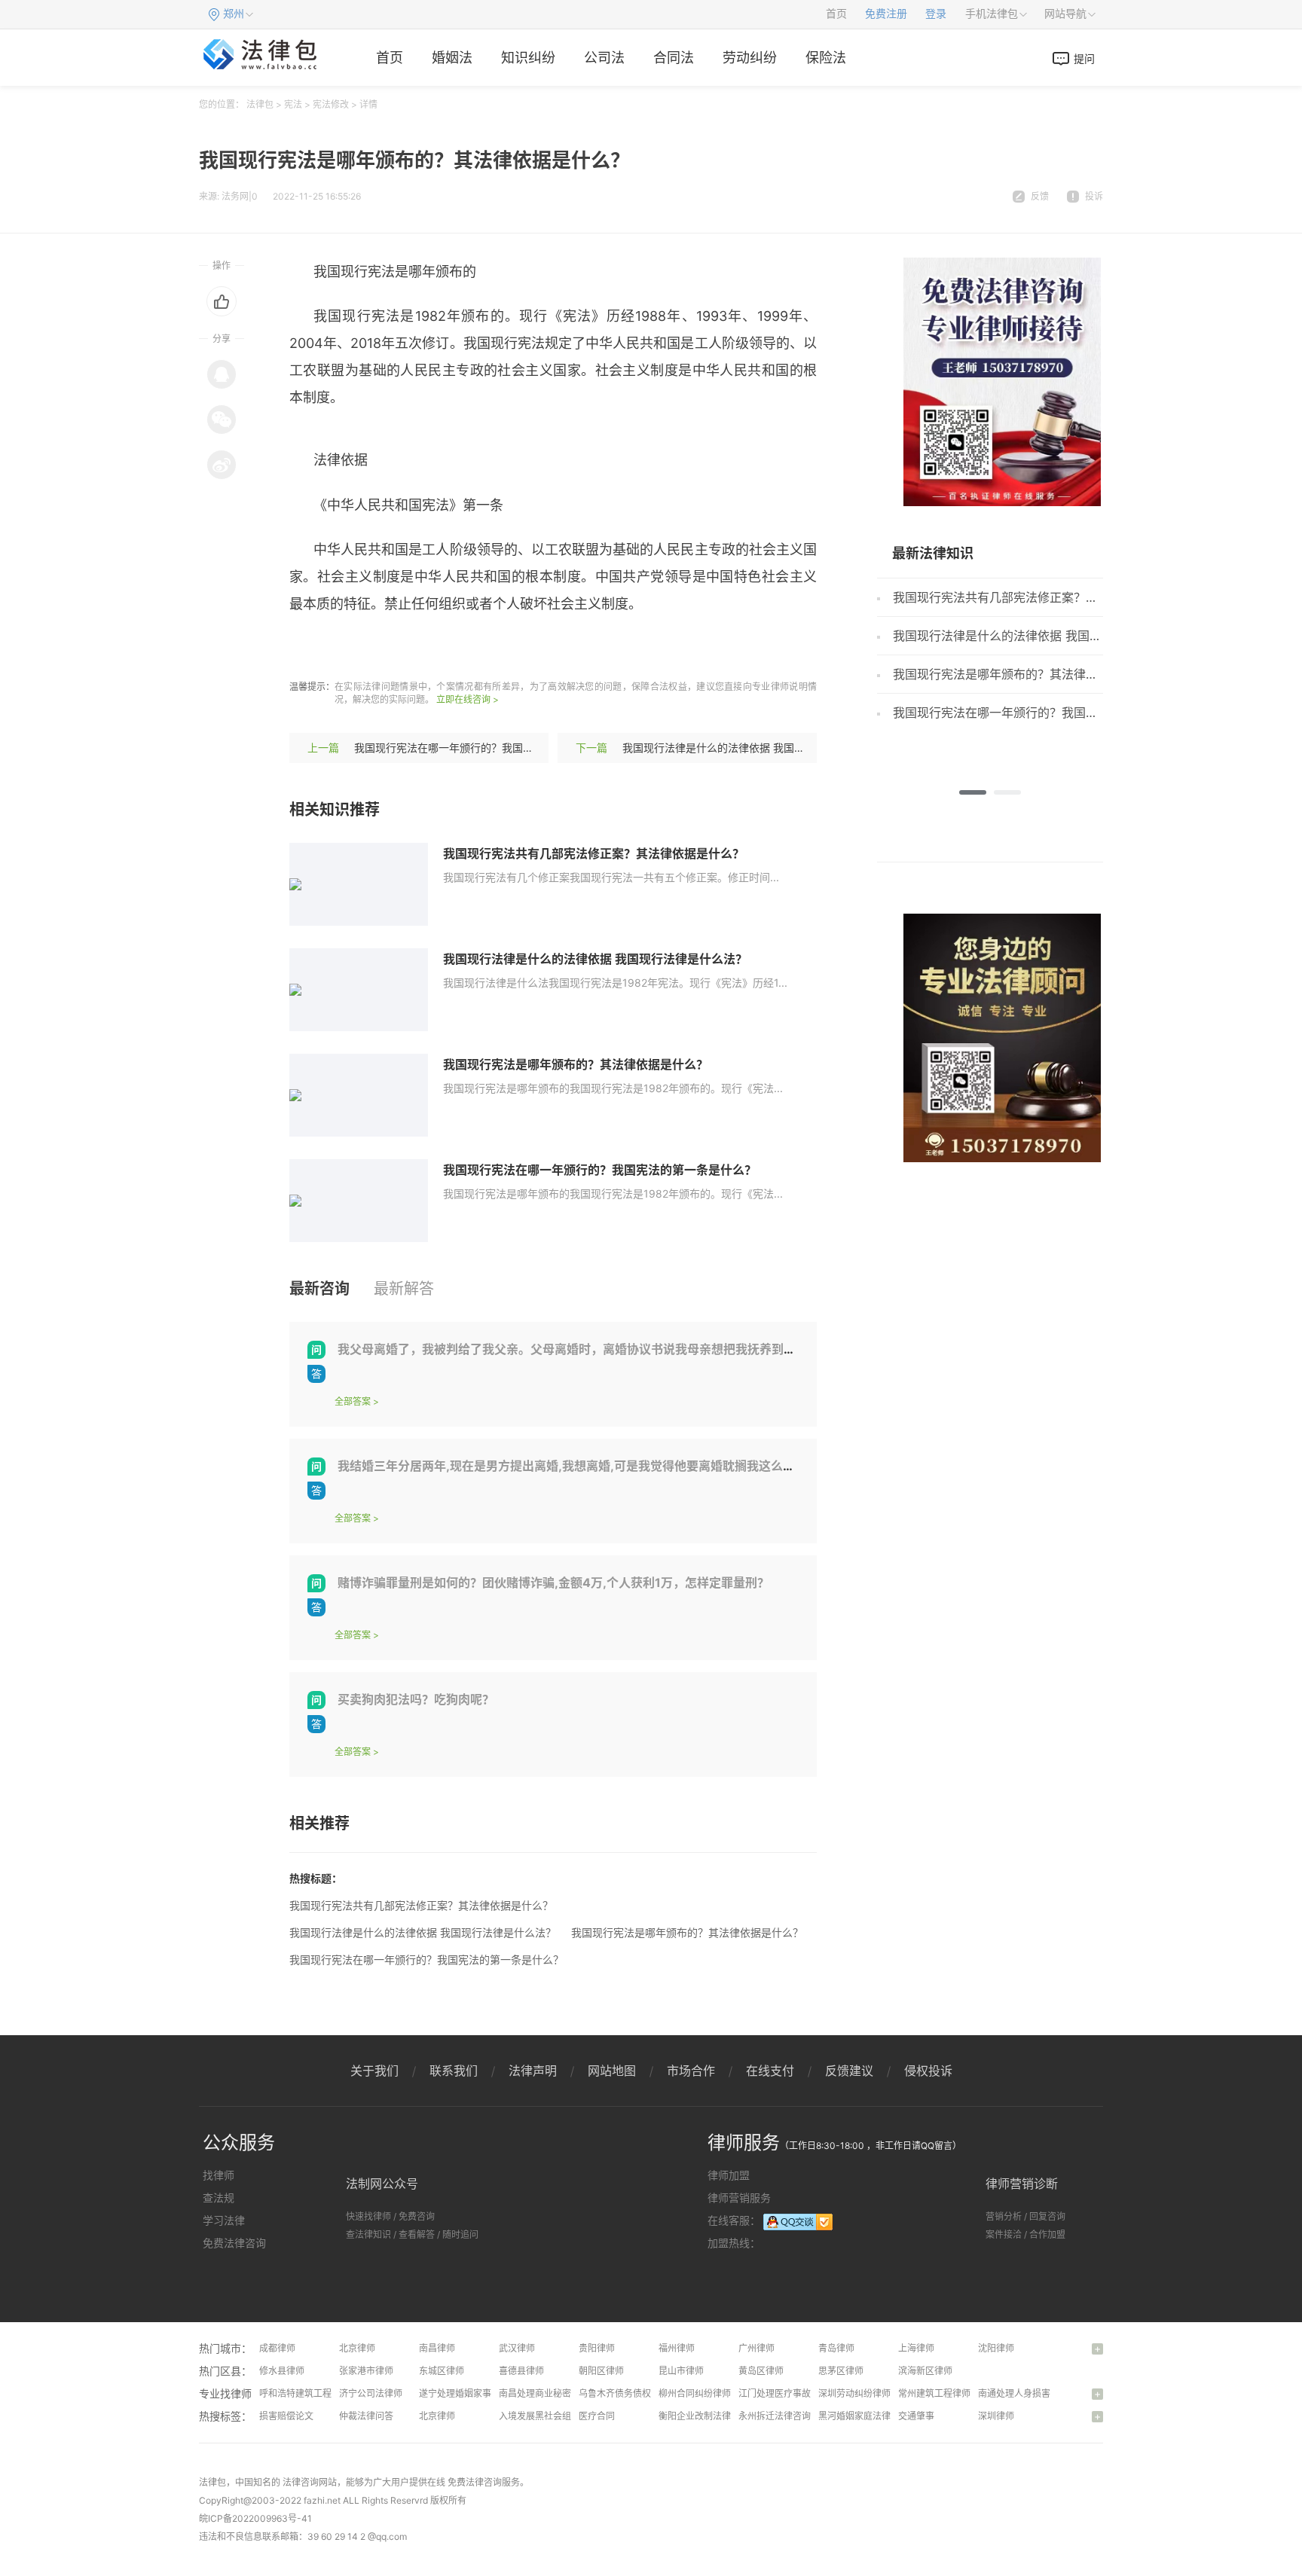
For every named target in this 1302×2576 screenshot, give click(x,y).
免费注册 (886, 14)
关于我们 (374, 2071)
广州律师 (756, 2348)
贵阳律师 (597, 2348)
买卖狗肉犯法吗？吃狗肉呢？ (416, 1699)
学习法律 (224, 2220)
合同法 (674, 58)
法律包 (260, 104)
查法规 (219, 2198)
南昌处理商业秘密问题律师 (553, 2393)
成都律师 (277, 2348)
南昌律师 (437, 2348)
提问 (1084, 58)
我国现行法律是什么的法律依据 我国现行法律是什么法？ (756, 748)
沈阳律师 (996, 2348)
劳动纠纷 (750, 58)
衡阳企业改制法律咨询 (704, 2416)
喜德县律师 (521, 2371)
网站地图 (612, 2071)
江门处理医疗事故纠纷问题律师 (802, 2393)
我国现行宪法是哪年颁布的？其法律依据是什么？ (576, 1064)
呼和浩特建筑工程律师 (304, 2393)
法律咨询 (301, 2482)
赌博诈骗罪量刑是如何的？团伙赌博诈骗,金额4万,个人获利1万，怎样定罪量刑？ (553, 1583)
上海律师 (916, 2348)
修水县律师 (282, 2371)
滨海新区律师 (925, 2371)
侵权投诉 (928, 2071)
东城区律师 (442, 2371)
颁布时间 (535, 648)
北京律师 (357, 2348)
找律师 (219, 2175)
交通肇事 (916, 2416)
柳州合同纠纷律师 (695, 2393)
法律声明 (533, 2071)
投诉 (1094, 196)
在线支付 (770, 2071)
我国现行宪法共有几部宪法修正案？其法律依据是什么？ (594, 853)
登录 (936, 14)
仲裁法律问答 (366, 2416)
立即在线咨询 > (468, 699)
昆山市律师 (681, 2371)
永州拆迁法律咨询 (775, 2416)
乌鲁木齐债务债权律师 (624, 2393)
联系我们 (454, 2071)
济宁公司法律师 (371, 2393)
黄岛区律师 (761, 2371)
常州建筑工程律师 (934, 2393)
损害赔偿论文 (286, 2416)
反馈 (1040, 196)
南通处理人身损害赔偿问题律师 (1041, 2393)
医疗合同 (597, 2416)
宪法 (293, 104)
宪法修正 (419, 648)
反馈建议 (849, 2071)
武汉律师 (517, 2348)
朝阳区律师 (601, 2371)
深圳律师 (996, 2416)
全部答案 (353, 1401)
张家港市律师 (366, 2371)
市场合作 (691, 2071)
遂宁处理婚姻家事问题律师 (473, 2393)
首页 (836, 14)
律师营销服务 (739, 2198)
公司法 (604, 58)
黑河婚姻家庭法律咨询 (863, 2416)
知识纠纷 (528, 58)
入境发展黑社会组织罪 (544, 2416)
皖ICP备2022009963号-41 (255, 2518)
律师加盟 (729, 2175)
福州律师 (677, 2348)
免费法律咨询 (234, 2243)
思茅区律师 (841, 2371)
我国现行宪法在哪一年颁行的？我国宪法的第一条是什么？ (491, 748)
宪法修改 (331, 104)
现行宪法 (361, 648)
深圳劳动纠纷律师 (854, 2393)
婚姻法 (452, 58)
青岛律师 (836, 2348)
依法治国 (477, 648)
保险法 (826, 58)
